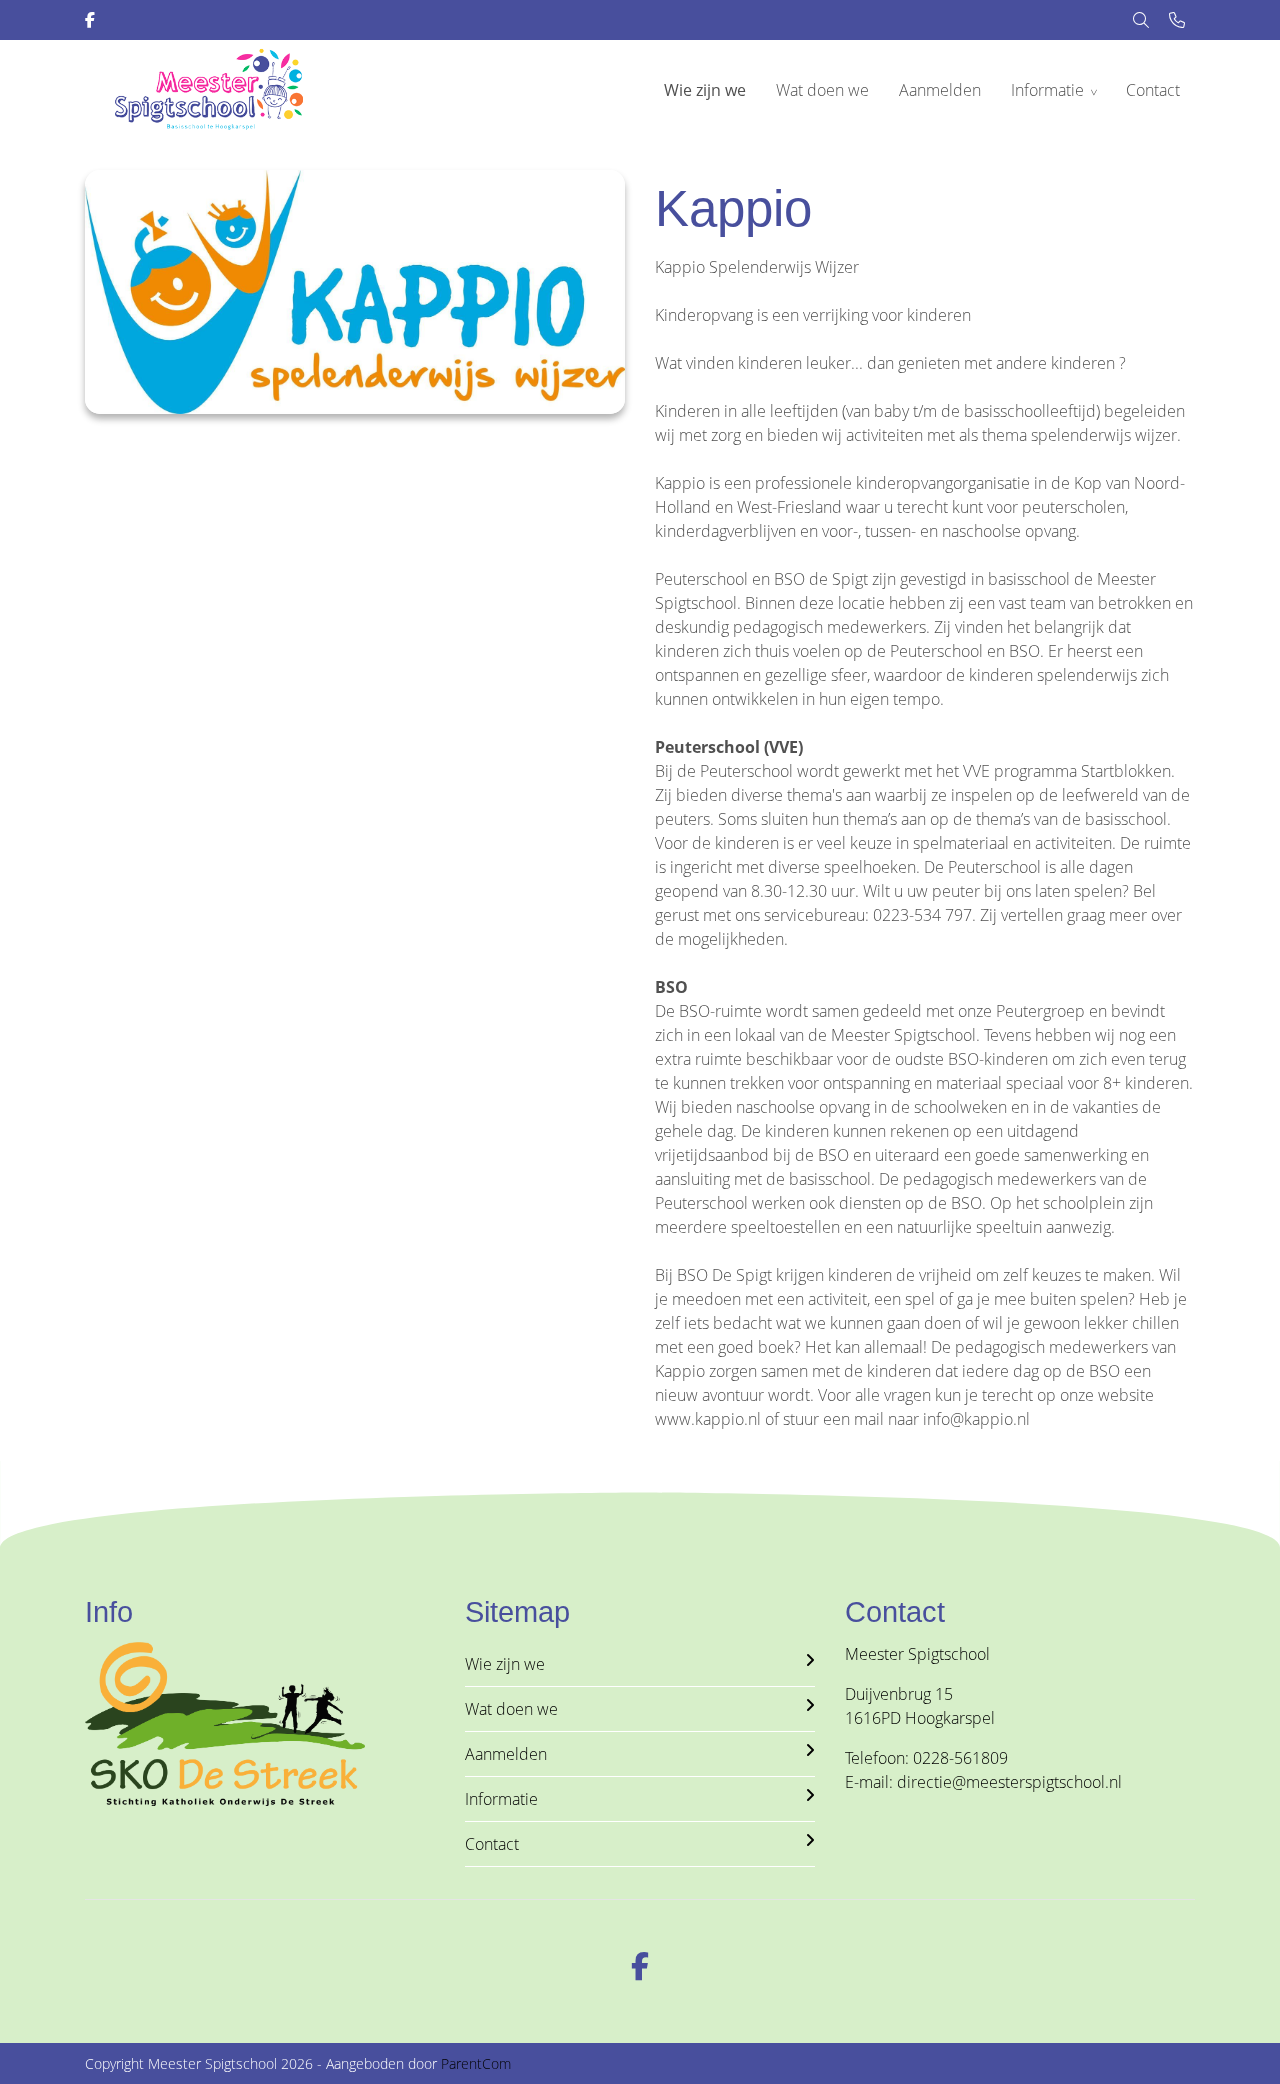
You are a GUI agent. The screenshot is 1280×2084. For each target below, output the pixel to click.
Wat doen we (822, 90)
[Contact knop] (1177, 20)
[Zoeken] (1141, 20)
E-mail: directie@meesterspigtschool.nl (983, 1782)
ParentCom (476, 2063)
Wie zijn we (705, 90)
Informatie (1047, 90)
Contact (1153, 90)
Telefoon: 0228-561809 (926, 1758)
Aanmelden (940, 90)
